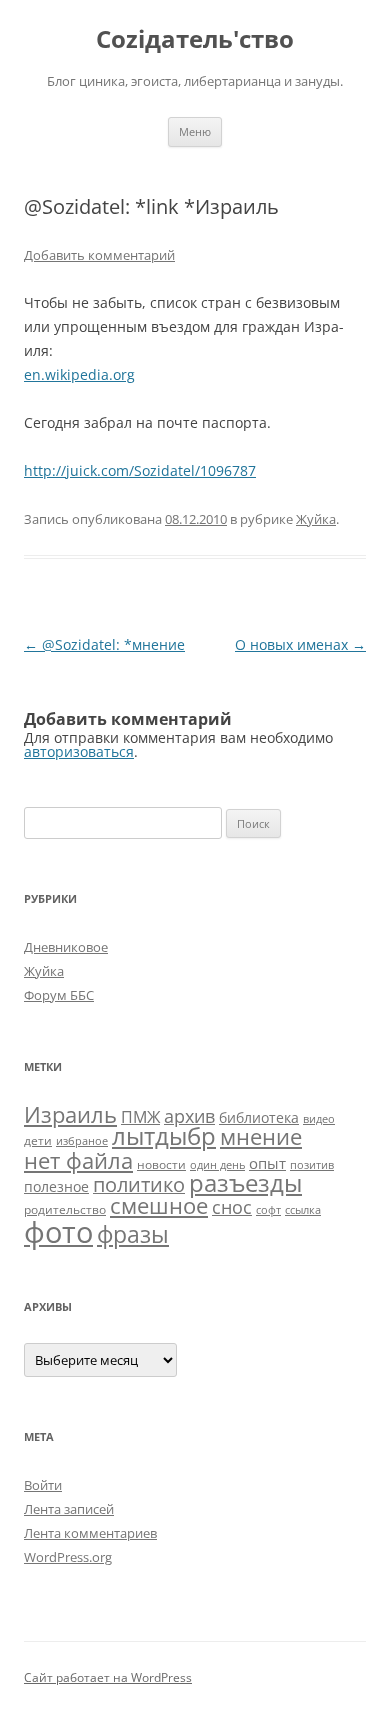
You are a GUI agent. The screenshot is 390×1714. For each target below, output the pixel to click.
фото (58, 1232)
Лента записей (69, 1509)
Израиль (70, 1114)
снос (232, 1207)
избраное (82, 1141)
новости (161, 1164)
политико (139, 1184)
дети (38, 1140)
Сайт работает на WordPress (108, 1677)
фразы (133, 1234)
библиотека (259, 1117)
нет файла (78, 1160)
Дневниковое (66, 947)
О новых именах (300, 644)
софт (268, 1210)
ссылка (303, 1210)
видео (319, 1119)
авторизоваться (79, 751)
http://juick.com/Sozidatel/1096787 (140, 470)
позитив (312, 1165)
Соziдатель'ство (195, 39)
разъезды (245, 1182)
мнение (261, 1136)
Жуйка (316, 519)
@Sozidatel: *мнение (104, 644)
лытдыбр (164, 1136)
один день (217, 1165)
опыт (267, 1163)
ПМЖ (140, 1117)
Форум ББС (59, 995)
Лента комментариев (90, 1533)
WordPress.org (68, 1557)
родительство (65, 1209)
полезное (56, 1186)
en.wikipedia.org (79, 374)
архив (189, 1116)
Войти (43, 1485)
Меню (195, 131)
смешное (159, 1205)
